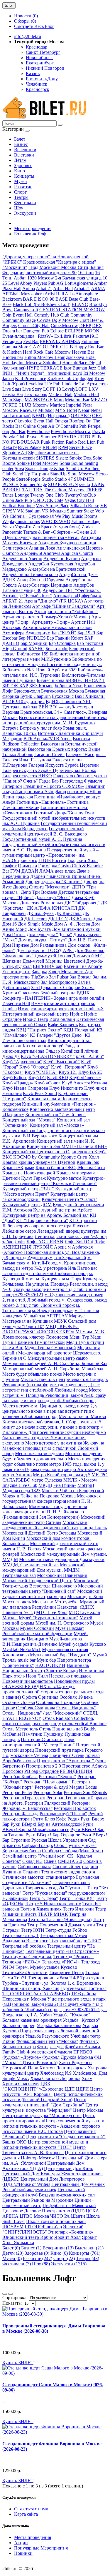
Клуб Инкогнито (66, 1088)
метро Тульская (47, 1480)
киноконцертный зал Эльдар (31, 1051)
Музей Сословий (37, 1628)
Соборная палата (34, 1867)
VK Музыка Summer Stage (68, 511)
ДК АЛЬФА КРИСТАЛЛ (52, 908)
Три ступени (93, 1978)
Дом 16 (10, 924)
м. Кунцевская (50, 1279)
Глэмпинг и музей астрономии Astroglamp (54, 789)
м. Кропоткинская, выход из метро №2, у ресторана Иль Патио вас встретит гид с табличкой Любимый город (50, 1268)
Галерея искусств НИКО (27, 776)
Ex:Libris (63, 336)
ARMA (98, 288)
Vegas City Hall (79, 500)
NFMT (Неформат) (51, 416)
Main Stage (13, 400)
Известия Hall (16, 1003)
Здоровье (23, 165)
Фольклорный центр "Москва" (47, 2041)
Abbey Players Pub (38, 283)
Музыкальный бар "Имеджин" (61, 1655)
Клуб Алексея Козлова (84, 1083)
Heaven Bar (83, 352)
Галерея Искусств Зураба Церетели (64, 765)
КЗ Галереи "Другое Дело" (57, 1035)
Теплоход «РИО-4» (61, 1962)
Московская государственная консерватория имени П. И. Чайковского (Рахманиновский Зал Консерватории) (45, 1512)
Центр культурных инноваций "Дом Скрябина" (44, 2102)
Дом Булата (39, 929)
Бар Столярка (62, 643)
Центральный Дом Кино (69, 2168)
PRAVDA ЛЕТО (74, 437)
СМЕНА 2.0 (70, 1861)
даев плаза (65, 871)
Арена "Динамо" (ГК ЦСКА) (54, 601)
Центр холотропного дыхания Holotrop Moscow (54, 2155)
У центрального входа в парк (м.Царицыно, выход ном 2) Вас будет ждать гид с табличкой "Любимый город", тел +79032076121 (54, 2004)
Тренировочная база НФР (54, 1978)
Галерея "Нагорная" (86, 754)
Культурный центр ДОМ (27, 1205)
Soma (65, 463)
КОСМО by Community (37, 1157)
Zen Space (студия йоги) (56, 527)
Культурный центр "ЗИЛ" (28, 1189)
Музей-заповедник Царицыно (45, 1636)
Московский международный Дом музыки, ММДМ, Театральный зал (44, 1570)
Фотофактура (50, 2047)
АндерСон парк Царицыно (45, 585)
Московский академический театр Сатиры (54, 1520)
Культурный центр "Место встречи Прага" (47, 1191)
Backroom (12, 299)
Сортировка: (15, 2298)
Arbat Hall (63, 288)
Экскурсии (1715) (69, 2264)
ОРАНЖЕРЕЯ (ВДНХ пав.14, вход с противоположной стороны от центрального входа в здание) (53, 1692)
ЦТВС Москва (34, 2216)
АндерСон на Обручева (40, 580)
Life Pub (52, 384)
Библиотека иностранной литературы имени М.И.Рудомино (51, 657)
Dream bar (12, 331)
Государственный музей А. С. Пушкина (42, 839)
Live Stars (12, 389)
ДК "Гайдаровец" (82, 903)
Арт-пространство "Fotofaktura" (66, 611)
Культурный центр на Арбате (62, 1210)
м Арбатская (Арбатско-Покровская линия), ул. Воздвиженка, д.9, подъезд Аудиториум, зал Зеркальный (51, 1252)
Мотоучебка (67, 1602)
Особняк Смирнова (36, 1708)
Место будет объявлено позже (32, 1374)
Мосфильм (43, 1602)
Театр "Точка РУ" (77, 1898)
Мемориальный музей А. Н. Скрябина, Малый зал (53, 1369)
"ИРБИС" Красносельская (29, 262)
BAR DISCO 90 (39, 299)
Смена (50, 1861)
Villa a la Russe (85, 506)
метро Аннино (17, 1475)
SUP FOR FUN (63, 484)
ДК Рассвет (36, 919)
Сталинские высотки (23, 1877)
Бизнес (21, 144)
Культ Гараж (33, 1178)
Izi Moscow (94, 373)
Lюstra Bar (13, 394)
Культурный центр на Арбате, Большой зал (45, 1215)
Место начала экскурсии (39, 1453)
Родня (73, 1819)
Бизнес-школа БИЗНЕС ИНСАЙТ (71, 680)
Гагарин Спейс (49, 754)
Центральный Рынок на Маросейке (38, 2200)
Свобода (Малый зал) (82, 1851)
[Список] (5, 2294)
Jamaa (8, 378)
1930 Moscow (41, 278)
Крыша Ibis (88, 1162)
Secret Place (81, 447)
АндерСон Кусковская (51, 564)
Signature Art (15, 453)
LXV (94, 389)
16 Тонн (86, 273)
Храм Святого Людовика (55, 2078)
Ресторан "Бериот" (57, 1777)
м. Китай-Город (42, 1263)
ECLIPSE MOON (82, 331)
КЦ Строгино (83, 1220)
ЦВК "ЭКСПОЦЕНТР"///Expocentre (33, 2086)
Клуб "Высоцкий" (61, 1062)
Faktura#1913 (86, 336)
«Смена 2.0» (86, 532)
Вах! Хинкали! (90, 696)
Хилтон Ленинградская (63, 2068)
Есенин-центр (16, 972)
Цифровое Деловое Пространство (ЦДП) (43, 2211)
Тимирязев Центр (66, 1972)
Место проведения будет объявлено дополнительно (52, 1456)
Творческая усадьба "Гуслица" (55, 1888)
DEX (97, 326)
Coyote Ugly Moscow (58, 320)
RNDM (50, 447)
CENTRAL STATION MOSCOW (72, 310)
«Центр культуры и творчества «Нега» (41, 537)
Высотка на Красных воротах (57, 749)
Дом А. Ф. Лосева (72, 924)
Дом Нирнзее (16, 945)
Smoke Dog (80, 458)
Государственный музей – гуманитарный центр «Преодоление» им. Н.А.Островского (50, 855)
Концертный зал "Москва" (29, 1120)
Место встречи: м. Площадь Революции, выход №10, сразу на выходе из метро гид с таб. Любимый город (54, 1395)
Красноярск (38, 89)
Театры (21, 197)
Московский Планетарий (62, 1575)
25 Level (11, 283)
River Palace (30, 447)
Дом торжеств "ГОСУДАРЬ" (45, 950)
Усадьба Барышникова (59, 2025)
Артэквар (12, 627)
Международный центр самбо (58, 1358)
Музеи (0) (12, 2258)
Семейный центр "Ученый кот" (34, 1856)
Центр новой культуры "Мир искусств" (42, 2115)
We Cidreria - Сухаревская (28, 516)
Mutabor (46, 410)
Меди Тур (79, 1337)
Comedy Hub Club (51, 315)
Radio (71, 442)
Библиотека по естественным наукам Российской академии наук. (52, 662)
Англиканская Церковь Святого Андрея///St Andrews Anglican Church (53, 551)
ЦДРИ (82, 2089)
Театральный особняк (24, 1946)
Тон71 (21, 1978)
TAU (27, 490)
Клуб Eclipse (15, 1078)
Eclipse (57, 331)
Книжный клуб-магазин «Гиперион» (59, 1104)
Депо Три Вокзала (39, 892)
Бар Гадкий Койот (65, 638)
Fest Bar (31, 341)
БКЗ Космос (41, 686)
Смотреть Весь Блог (34, 26)
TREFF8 (94, 490)
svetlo (85, 484)
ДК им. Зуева (40, 913)
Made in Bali (60, 394)
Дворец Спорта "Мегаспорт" (42, 887)
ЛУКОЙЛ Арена (50, 1247)
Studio (48, 479)
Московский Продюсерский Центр (37, 1581)
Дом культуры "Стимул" (43, 940)
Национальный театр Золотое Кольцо (40, 1671)
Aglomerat (83, 283)
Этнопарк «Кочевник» (71, 2232)
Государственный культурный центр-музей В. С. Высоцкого (45, 831)
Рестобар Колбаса (20, 1777)
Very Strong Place (53, 506)
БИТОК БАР (15, 686)
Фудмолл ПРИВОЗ (73, 2052)
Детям (20, 160)
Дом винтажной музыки (76, 929)
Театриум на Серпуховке (27, 1957)
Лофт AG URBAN (45, 1242)
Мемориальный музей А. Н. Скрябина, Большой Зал (55, 1363)
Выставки (24, 155)
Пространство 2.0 (43, 1766)
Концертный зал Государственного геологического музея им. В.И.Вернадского (54, 1133)
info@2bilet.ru (28, 36)
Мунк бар (46, 1660)
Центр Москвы (88, 2110)
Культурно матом (64, 1178)
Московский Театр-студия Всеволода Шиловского (50, 1583)
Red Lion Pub (91, 442)
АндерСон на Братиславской (57, 569)
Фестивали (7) (17, 2264)
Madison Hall (86, 394)
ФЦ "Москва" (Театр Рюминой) (52, 2060)
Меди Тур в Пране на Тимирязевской (52, 1340)
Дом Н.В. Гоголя (85, 940)
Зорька (61, 998)
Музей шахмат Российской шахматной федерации (43, 1631)
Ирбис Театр (35, 1019)
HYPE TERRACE (45, 368)
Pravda (99, 431)
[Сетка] (11, 2294)
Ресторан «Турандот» (24, 1798)
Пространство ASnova (84, 1766)
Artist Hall (54, 294)
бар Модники (34, 643)
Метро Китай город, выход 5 (62, 1475)
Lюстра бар (36, 394)
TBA (38, 490)
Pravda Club (14, 437)
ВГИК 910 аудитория (23, 702)
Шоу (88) (41, 2264)
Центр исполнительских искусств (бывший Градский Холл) (53, 2097)
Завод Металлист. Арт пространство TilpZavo (48, 974)
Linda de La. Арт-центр (85, 384)
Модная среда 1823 (21, 1491)
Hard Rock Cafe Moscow (47, 352)
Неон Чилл (37, 1676)
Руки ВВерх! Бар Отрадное (53, 1835)
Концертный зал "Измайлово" (55, 1115)
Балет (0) (11, 2248)
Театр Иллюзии (78, 1909)
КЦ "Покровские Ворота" (42, 1220)
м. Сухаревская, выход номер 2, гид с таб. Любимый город (53, 1297)
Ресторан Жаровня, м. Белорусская (46, 1806)
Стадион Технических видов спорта (59, 1872)
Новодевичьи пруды (74, 1681)
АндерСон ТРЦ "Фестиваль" (72, 590)
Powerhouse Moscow (71, 431)
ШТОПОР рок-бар (43, 2227)
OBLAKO (81, 416)
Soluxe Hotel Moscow (38, 463)
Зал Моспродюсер (59, 982)
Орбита (29, 1697)
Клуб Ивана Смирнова (25, 1088)
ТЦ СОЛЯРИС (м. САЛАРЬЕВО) (36, 1994)
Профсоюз (13, 1771)
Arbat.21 (82, 288)
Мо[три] (86, 1485)
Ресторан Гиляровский (48, 1803)
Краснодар (37, 47)
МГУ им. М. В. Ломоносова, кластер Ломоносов (54, 1334)
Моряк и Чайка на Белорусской (73, 1491)
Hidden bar (13, 357)
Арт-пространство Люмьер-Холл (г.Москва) (46, 617)
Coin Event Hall (17, 315)
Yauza (8, 527)
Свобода (50, 1851)
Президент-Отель (67, 1755)
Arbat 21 (44, 288)
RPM (63, 447)
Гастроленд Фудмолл (81, 781)
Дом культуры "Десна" (49, 935)
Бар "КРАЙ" (64, 633)
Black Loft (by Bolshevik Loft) (42, 304)
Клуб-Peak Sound (40, 1093)
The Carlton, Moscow (64, 490)
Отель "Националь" (76, 1708)
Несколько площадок (70, 1676)
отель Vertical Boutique (84, 1724)
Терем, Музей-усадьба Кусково (46, 1967)
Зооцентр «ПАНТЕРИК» (28, 998)
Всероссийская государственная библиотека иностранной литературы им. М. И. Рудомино (55, 720)
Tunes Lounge (16, 495)
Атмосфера (13, 633)
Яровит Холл (67, 2237)
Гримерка (27, 866)
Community (81, 315)
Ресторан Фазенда (20, 1814)
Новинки (23, 2553)
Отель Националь (57, 1729)
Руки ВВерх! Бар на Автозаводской (46, 1824)
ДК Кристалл (68, 913)
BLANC (80, 304)
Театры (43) (88, 2258)
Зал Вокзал (81, 977)
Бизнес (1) (31, 2248)
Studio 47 (64, 479)
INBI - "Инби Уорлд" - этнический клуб (42, 373)
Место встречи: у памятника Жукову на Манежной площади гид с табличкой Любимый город (53, 1448)
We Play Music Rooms (76, 516)
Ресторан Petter (17, 1792)
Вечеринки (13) (58, 2248)
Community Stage (19, 320)
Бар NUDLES (32, 638)
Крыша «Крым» (18, 1168)
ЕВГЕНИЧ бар (48, 966)
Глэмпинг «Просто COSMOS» (54, 786)
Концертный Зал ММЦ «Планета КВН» (67, 1146)
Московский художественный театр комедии (52, 1594)
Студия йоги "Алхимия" (27, 1882)
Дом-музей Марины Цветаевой (54, 961)
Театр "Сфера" (44, 1898)
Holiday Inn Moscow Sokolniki (32, 363)
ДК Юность (81, 919)
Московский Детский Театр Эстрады (39, 1533)
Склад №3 (32, 1861)
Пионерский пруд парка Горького (69, 1750)
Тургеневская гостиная (83, 1988)
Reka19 (10, 447)
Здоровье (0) (37, 2253)
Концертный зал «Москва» (57, 1125)
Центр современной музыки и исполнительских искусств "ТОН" (45, 2145)
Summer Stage (33, 484)
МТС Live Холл (52, 1612)
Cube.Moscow (64, 326)
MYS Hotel (66, 410)
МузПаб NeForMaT (22, 1649)
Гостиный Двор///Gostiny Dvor (64, 813)
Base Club (79, 299)
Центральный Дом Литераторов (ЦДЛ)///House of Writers (44, 2182)
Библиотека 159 (33, 654)
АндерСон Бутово (62, 559)
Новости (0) (26, 16)
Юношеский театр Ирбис (28, 2237)
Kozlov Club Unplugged (70, 378)
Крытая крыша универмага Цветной (39, 1162)
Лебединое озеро (19, 1231)
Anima (29, 288)
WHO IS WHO (56, 521)
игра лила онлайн (86, 998)
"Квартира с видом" (76, 262)
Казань (33, 73)
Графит (10, 866)
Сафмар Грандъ (37, 1845)
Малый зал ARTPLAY (46, 1316)
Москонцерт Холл (85, 1596)
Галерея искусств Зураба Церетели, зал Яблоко (49, 770)
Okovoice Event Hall (34, 421)
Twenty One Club (47, 495)
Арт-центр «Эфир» (51, 622)
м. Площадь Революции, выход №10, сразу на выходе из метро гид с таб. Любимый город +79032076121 (55, 1289)
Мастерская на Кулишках (28, 1321)
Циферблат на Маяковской (69, 2205)
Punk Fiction (53, 442)
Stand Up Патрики (31, 474)
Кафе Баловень (63, 1025)
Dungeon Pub (36, 331)
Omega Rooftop (70, 421)
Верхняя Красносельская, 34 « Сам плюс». (45, 712)
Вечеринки (25, 150)
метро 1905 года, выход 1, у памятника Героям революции (53, 1467)
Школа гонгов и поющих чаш (56, 2221)
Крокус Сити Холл (80, 1157)
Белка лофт (57, 649)
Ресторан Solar (48, 1792)
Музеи (21, 181)
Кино (20, 171)
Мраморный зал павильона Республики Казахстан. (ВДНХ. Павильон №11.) (53, 1607)
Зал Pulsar (59, 977)
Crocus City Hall (34, 326)
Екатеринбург (40, 63)
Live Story (32, 389)
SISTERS (45, 458)
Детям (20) (13, 2253)
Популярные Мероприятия (41, 2548)
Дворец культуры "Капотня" (54, 882)
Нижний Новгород (45, 68)
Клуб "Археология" (22, 1062)
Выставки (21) (89, 2248)
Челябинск (37, 84)
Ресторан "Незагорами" (47, 1782)
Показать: (12, 2303)
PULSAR (30, 442)
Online (29, 426)
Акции (21, 2543)
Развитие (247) (38, 2258)
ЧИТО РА (60, 2216)
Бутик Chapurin (35, 696)
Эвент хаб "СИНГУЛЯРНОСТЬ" (43, 2229)
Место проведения (33, 228)
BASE (62, 299)
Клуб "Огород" (35, 1067)
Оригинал (48, 1697)
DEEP (85, 326)
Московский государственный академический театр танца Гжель (55, 1525)
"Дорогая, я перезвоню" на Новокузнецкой (45, 257)
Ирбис (76, 1014)
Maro (59, 400)
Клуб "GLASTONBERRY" (48, 1056)
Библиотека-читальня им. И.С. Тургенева (53, 672)
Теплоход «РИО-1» (21, 1962)
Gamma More (15, 347)
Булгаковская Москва (62, 691)
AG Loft (64, 283)
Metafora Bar (77, 400)
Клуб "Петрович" (69, 1067)
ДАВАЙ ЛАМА (38, 871)
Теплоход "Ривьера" (73, 1957)
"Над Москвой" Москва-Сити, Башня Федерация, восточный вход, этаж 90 (53, 270)
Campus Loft (26, 310)
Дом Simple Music (35, 924)
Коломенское (15, 1109)
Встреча (10, 728)
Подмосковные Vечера (25, 1755)
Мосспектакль (17, 1602)
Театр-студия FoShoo (66, 1930)
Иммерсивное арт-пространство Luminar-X (61, 1009)
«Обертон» (62, 532)
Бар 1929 (86, 633)
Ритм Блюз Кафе (50, 1819)
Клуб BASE (90, 1072)
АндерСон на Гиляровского (30, 574)
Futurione (90, 341)
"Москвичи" (15, 267)
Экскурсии (25, 213)
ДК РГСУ (58, 919)
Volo (99, 511)
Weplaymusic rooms (21, 521)
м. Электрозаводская (53, 1311)
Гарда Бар (49, 781)
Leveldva (34, 384)
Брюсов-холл (27, 691)
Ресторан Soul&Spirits (85, 1792)
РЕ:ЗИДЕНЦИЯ (76, 1771)
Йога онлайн (62, 1019)
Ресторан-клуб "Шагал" (63, 1814)
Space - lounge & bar (45, 469)
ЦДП (70, 2089)
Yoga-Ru (23, 527)
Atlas (70, 294)
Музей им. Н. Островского (62, 1623)
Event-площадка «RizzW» (28, 336)
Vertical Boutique (18, 506)
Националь (78, 1665)
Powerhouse (38, 431)
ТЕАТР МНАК (53, 1914)
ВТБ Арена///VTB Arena (48, 739)
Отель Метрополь (20, 1729)
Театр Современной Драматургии (61, 1925)
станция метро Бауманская (72, 1877)
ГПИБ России (52, 860)
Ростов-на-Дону (42, 79)
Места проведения (33, 2537)
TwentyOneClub (80, 495)
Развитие (23, 187)
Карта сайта (26, 2514)
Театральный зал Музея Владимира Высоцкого (45, 1938)
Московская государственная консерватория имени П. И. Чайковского (51, 1501)
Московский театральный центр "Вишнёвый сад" (53, 1589)
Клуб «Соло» (48, 1083)
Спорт (20, 192)
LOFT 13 (52, 389)
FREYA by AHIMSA (60, 341)
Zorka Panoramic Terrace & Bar (48, 529)
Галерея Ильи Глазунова (27, 760)
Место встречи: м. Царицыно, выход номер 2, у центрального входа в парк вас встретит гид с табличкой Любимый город (50, 1411)
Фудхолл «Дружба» (22, 2057)
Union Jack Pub (17, 500)
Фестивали (25, 203)
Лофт (20, 1242)
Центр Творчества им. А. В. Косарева (44, 2150)
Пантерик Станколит (42, 1739)
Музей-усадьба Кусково (82, 1644)
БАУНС (36, 649)
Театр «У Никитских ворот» (53, 1904)
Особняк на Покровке (58, 1702)
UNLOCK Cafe (48, 500)
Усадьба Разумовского (47, 2036)
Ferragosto (12, 341)
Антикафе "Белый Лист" (27, 596)
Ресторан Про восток (75, 1808)
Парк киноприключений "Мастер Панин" (39, 1742)
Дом (98, 919)
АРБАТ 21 (13, 601)
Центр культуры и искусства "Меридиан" (50, 2107)
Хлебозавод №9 (56, 2073)
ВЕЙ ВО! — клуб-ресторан (66, 707)
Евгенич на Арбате (83, 966)
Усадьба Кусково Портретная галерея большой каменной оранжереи (51, 2031)
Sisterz (62, 458)
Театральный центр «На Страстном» (62, 1951)
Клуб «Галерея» (85, 1078)
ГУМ (15, 871)
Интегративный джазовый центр (35, 1014)
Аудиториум (38, 633)
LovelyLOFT (75, 389)
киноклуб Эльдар (61, 1046)
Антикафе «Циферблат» (77, 596)
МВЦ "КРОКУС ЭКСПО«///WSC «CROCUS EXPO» (40, 1329)
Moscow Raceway (20, 410)
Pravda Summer (42, 437)
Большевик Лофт (31, 234)
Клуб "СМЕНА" (41, 1072)
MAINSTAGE (39, 400)
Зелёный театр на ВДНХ (65, 993)
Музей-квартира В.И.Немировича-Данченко (42, 1641)
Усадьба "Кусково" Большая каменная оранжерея (46, 2017)
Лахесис (81, 1226)
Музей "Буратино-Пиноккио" (49, 1618)
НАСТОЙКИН (50, 1665)
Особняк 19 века (76, 1697)
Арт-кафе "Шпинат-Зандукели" (64, 606)
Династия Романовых (42, 903)
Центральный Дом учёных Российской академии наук (54, 2187)
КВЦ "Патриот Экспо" (39, 1030)
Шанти (78, 2216)
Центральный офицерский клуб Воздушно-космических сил (49, 2192)
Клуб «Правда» (18, 1083)
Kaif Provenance (31, 378)
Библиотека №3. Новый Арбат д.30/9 (39, 670)
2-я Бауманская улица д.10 (81, 278)
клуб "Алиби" (90, 1056)
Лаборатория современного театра (37, 1226)
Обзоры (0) (25, 21)
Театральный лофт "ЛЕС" (75, 1941)
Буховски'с (63, 696)
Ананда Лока (42, 548)
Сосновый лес (67, 1867)
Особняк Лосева (19, 1702)
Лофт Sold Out (79, 1242)
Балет (20, 139)
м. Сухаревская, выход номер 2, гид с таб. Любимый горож (55, 1303)
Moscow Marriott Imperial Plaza (62, 405)
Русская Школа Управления (59, 1840)
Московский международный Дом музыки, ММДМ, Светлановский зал (54, 1562)
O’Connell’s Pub (71, 426)
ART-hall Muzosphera (23, 294)
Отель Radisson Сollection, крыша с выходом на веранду (48, 1721)
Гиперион (12, 786)
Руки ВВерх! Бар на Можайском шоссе (48, 1827)
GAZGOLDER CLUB (51, 347)
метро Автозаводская (86, 1469)
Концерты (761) (85, 2253)
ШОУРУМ (13, 2227)
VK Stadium (29, 511)
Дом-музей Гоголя (53, 956)
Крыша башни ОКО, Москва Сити (70, 1168)
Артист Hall (83, 622)
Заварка (39, 972)
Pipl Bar (18, 431)
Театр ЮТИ (33, 1930)
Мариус (77, 1316)
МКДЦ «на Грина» (57, 1485)
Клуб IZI (37, 1078)
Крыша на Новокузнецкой (29, 1173)
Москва (68, 1496)
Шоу (19, 208)
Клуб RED (57, 1078)
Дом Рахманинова (48, 945)
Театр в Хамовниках (41, 1909)
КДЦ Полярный (79, 1030)
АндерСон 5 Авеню (22, 559)
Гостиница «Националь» (41, 802)
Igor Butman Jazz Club (85, 368)
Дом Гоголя (14, 935)
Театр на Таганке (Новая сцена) (60, 1919)
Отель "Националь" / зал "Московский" (42, 1713)
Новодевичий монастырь (28, 1681)
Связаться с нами (31, 2509)
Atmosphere (87, 294)
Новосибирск (39, 58)
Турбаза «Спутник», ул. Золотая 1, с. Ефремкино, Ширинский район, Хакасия (52, 1986)
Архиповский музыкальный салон (57, 627)
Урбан (46, 2015)
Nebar (84, 410)
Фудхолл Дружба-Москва (68, 2057)
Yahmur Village (86, 521)
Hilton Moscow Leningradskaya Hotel (60, 357)
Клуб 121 (68, 1072)
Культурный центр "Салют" (70, 1199)
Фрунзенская (40, 2052)
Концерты (24, 176)
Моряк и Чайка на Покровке (31, 1496)
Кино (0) (59, 2253)
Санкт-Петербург (43, 52)
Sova (19, 469)
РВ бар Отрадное (42, 1771)
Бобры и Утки (69, 686)
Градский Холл (83, 860)
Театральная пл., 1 (21, 1935)
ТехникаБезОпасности (25, 1972)
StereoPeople (28, 479)
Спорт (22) (64, 2258)
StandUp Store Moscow (72, 474)
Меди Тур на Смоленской (50, 1348)
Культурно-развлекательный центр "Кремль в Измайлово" (54, 1181)
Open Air (46, 426)
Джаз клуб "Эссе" (53, 897)
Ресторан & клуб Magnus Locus (66, 1787)
